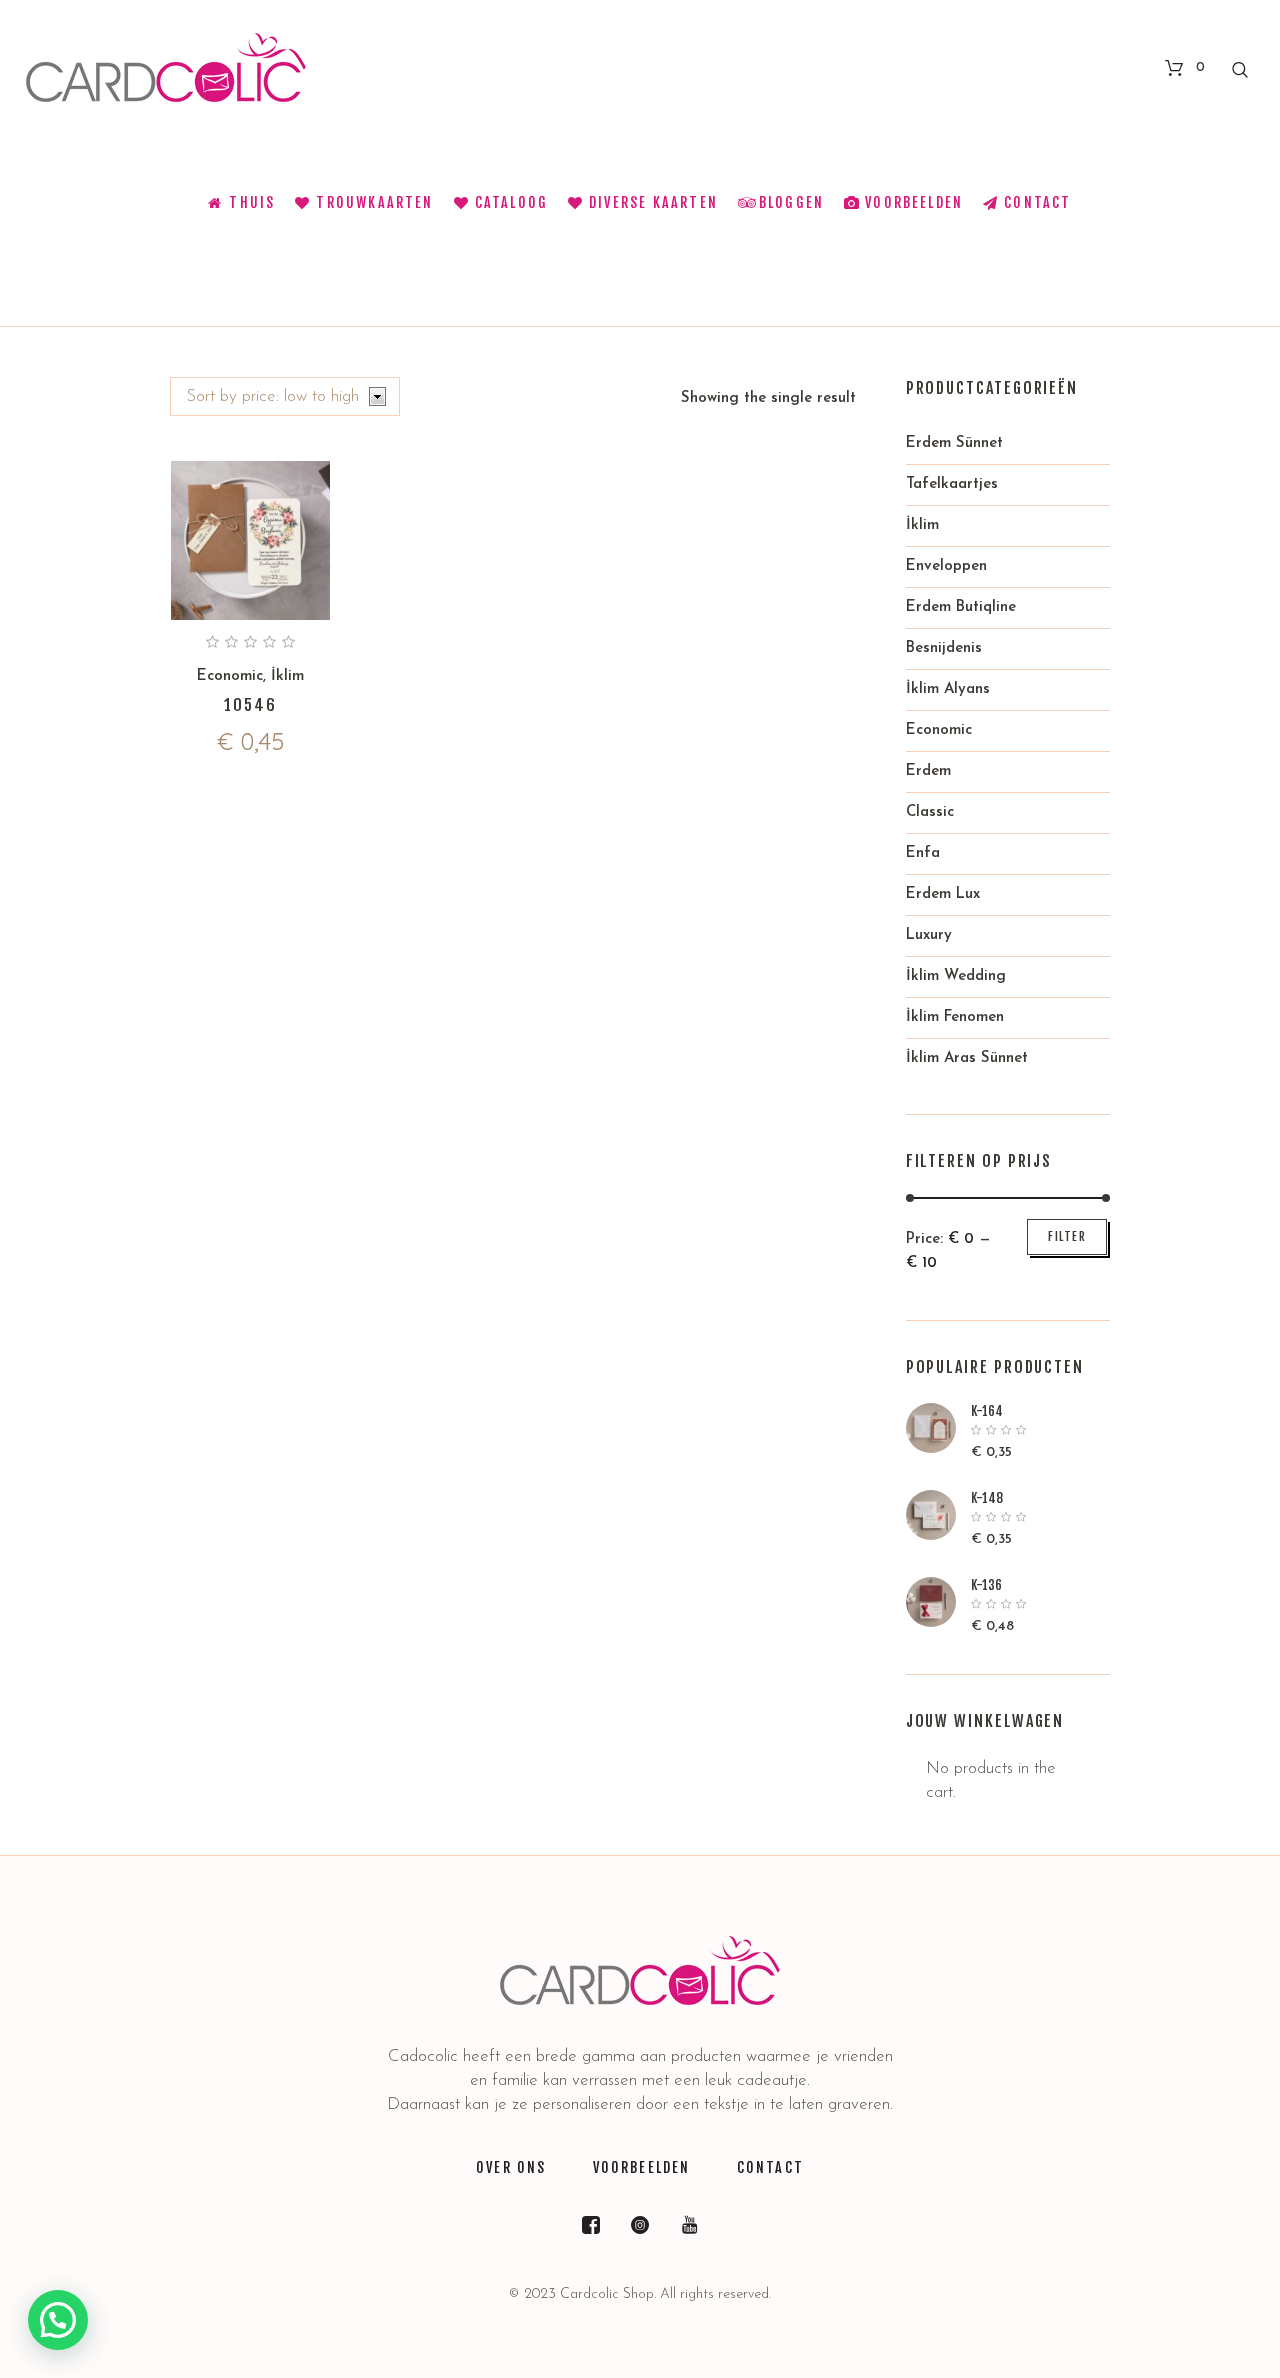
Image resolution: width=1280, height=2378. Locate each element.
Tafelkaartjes (952, 484)
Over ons (511, 2167)
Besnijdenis (944, 648)
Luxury (929, 935)
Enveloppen (946, 566)
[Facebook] (591, 2225)
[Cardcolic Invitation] (640, 1970)
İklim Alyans (948, 689)
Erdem (928, 771)
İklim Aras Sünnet (967, 1058)
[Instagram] (640, 2225)
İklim (287, 676)
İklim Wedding (956, 976)
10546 (250, 705)
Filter (1067, 1236)
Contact (770, 2167)
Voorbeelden (642, 2167)
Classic (930, 812)
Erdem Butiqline (961, 607)
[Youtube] (689, 2225)
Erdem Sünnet (954, 443)
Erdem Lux (943, 894)
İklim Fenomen (955, 1017)
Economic (230, 676)
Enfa (923, 853)
